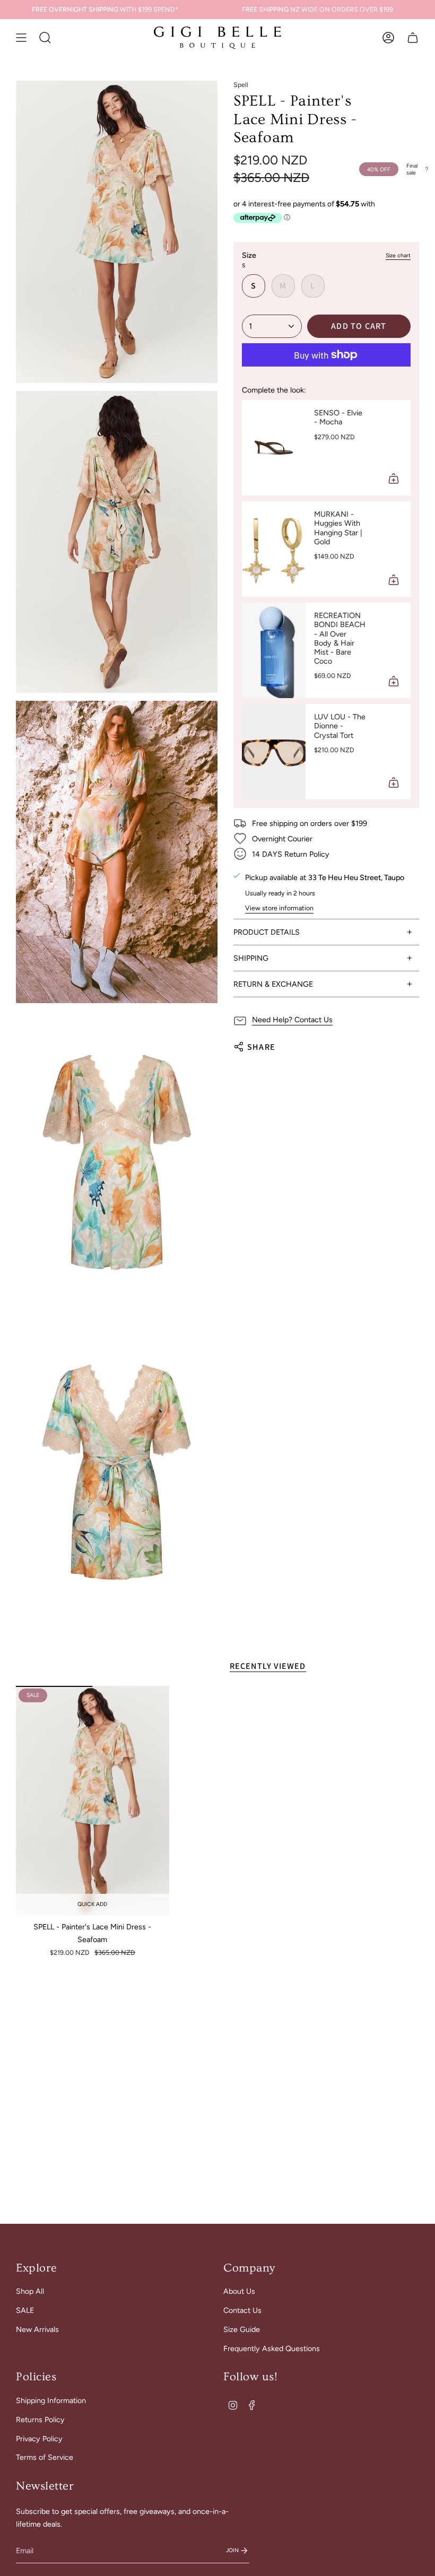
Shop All (30, 2291)
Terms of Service (45, 2457)
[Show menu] (21, 38)
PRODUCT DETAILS (267, 932)
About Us (239, 2291)
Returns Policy (40, 2420)
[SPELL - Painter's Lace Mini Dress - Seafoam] (93, 1801)
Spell (241, 85)
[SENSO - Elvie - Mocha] (274, 448)
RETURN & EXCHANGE (273, 984)
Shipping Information (51, 2400)
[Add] (394, 478)
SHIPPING (251, 958)
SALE (25, 2310)
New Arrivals (37, 2329)
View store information (279, 908)
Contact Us (242, 2310)
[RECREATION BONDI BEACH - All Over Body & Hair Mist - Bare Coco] (274, 650)
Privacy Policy (39, 2439)
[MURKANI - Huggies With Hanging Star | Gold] (274, 549)
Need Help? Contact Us (292, 1020)
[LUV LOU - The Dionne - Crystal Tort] (274, 752)
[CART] (413, 38)
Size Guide (242, 2329)
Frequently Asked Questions (272, 2348)
